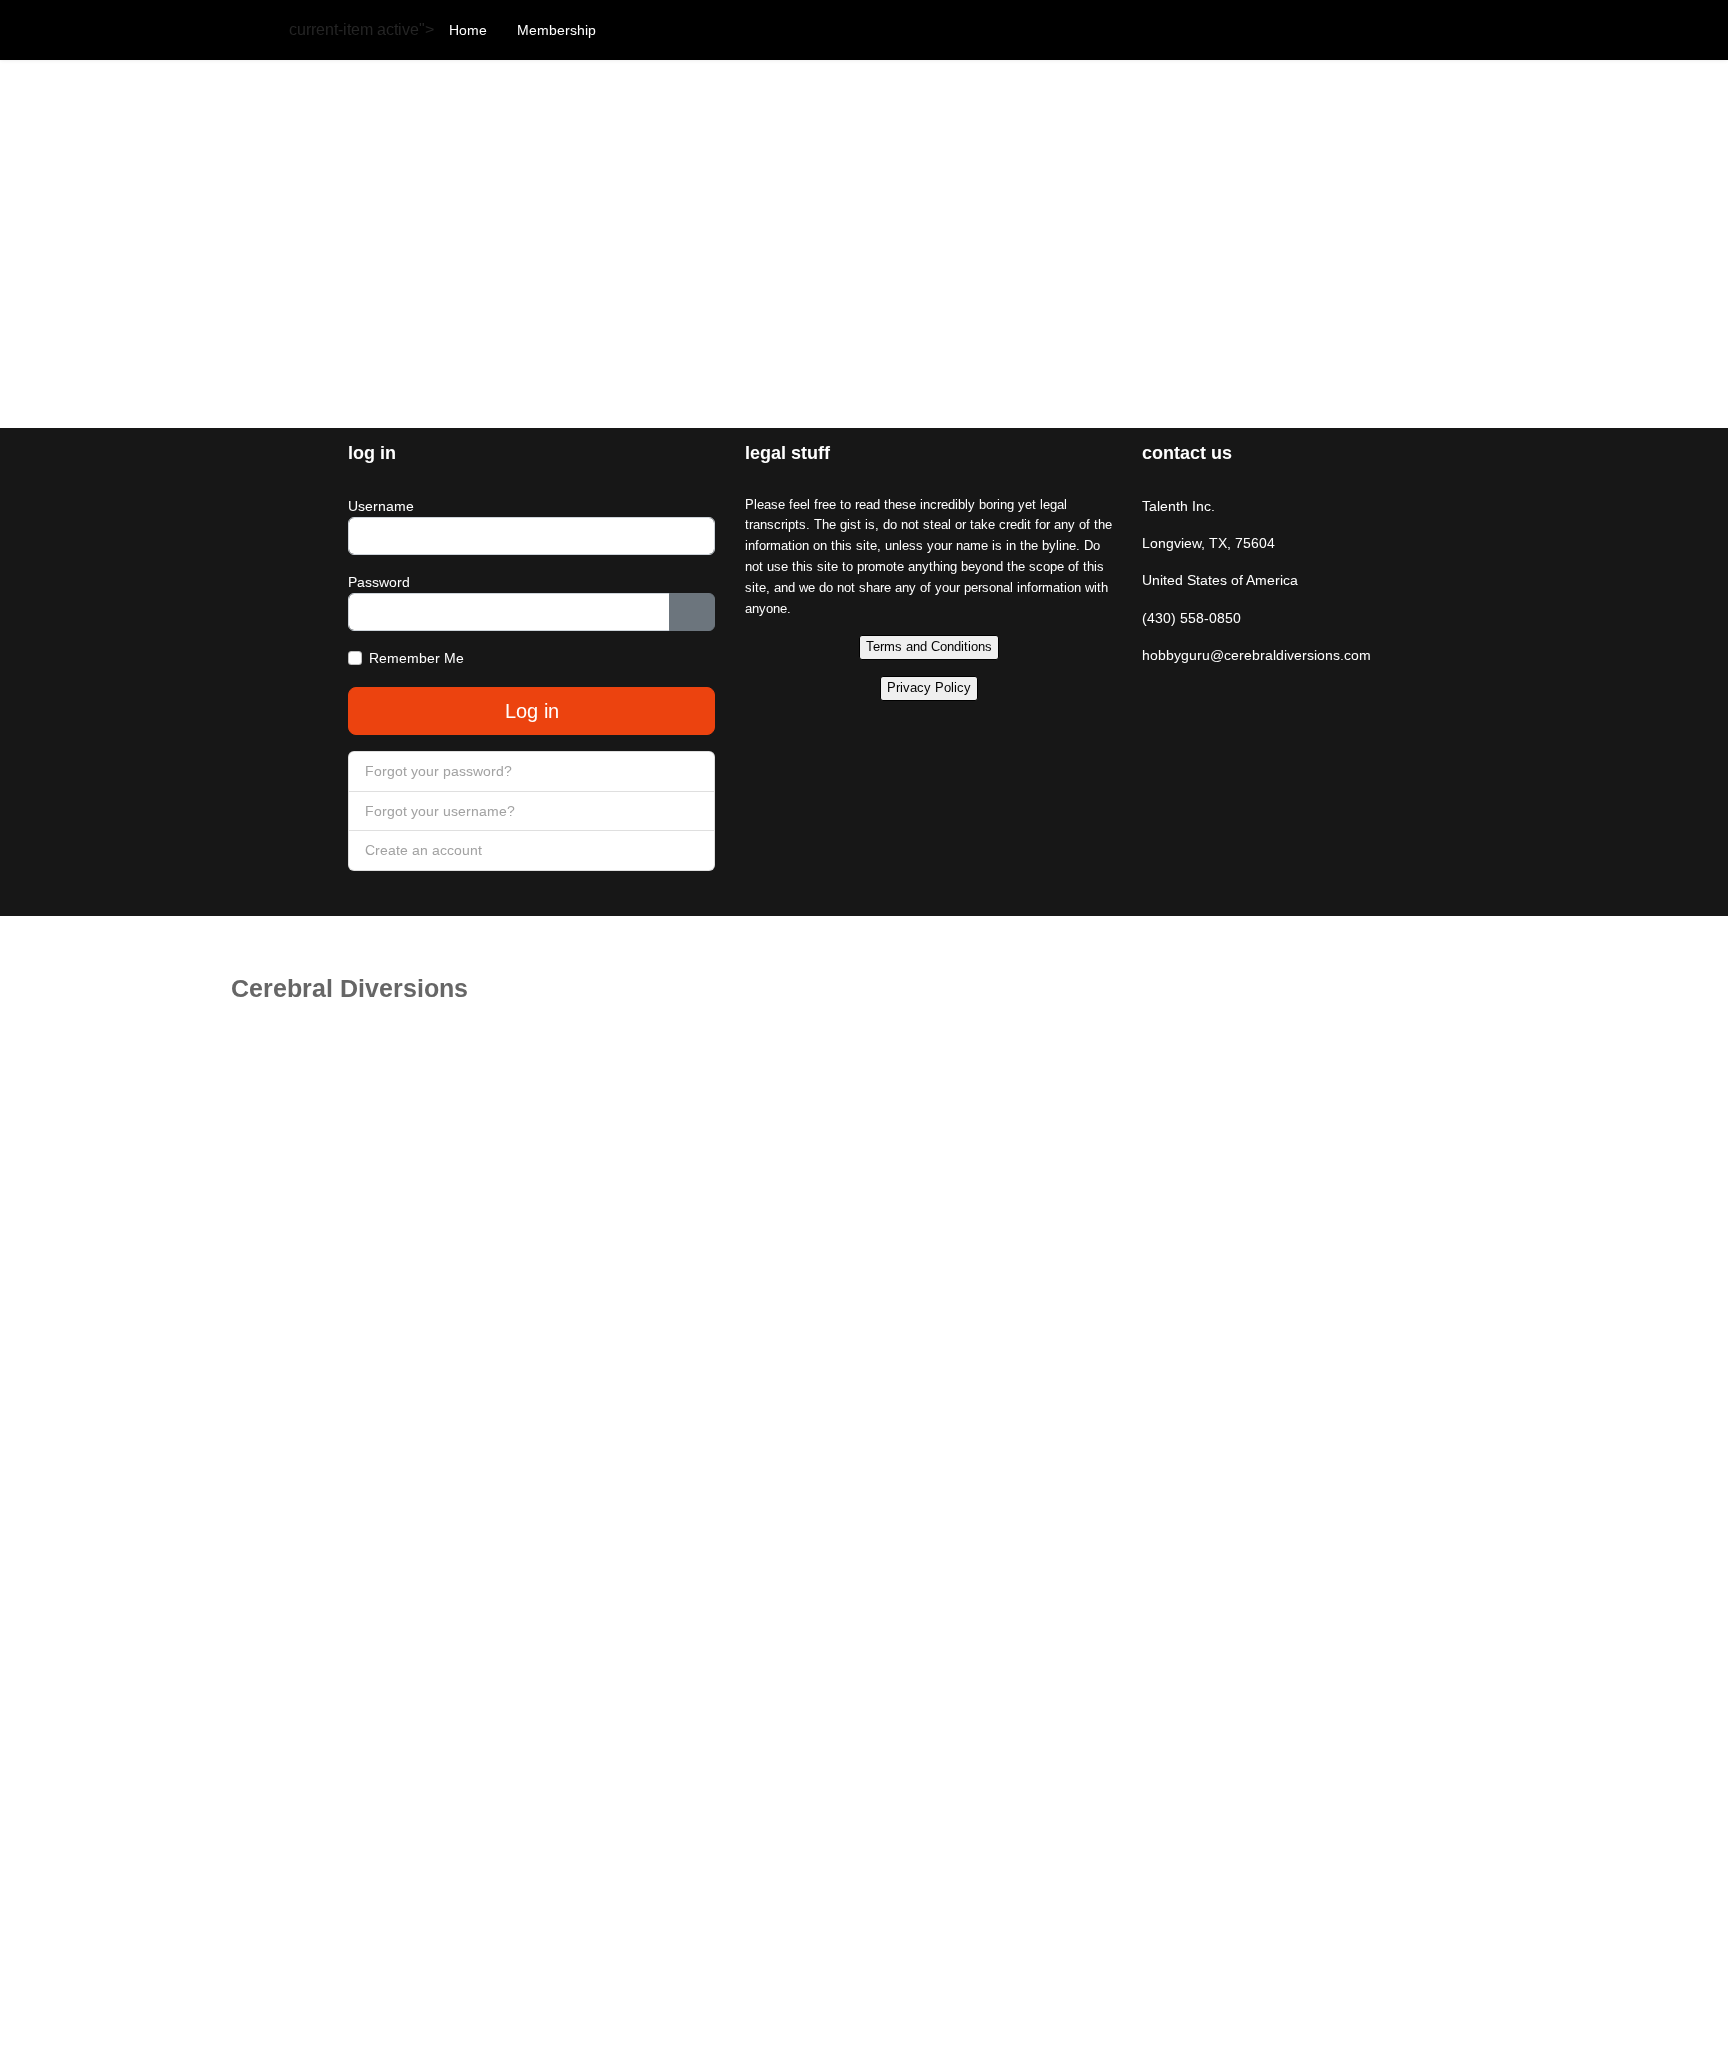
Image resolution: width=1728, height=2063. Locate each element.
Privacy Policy (929, 687)
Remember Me (416, 658)
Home (468, 30)
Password (379, 582)
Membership (556, 30)
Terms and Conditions (929, 646)
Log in (532, 711)
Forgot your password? (438, 771)
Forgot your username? (440, 811)
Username (381, 506)
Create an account (425, 850)
